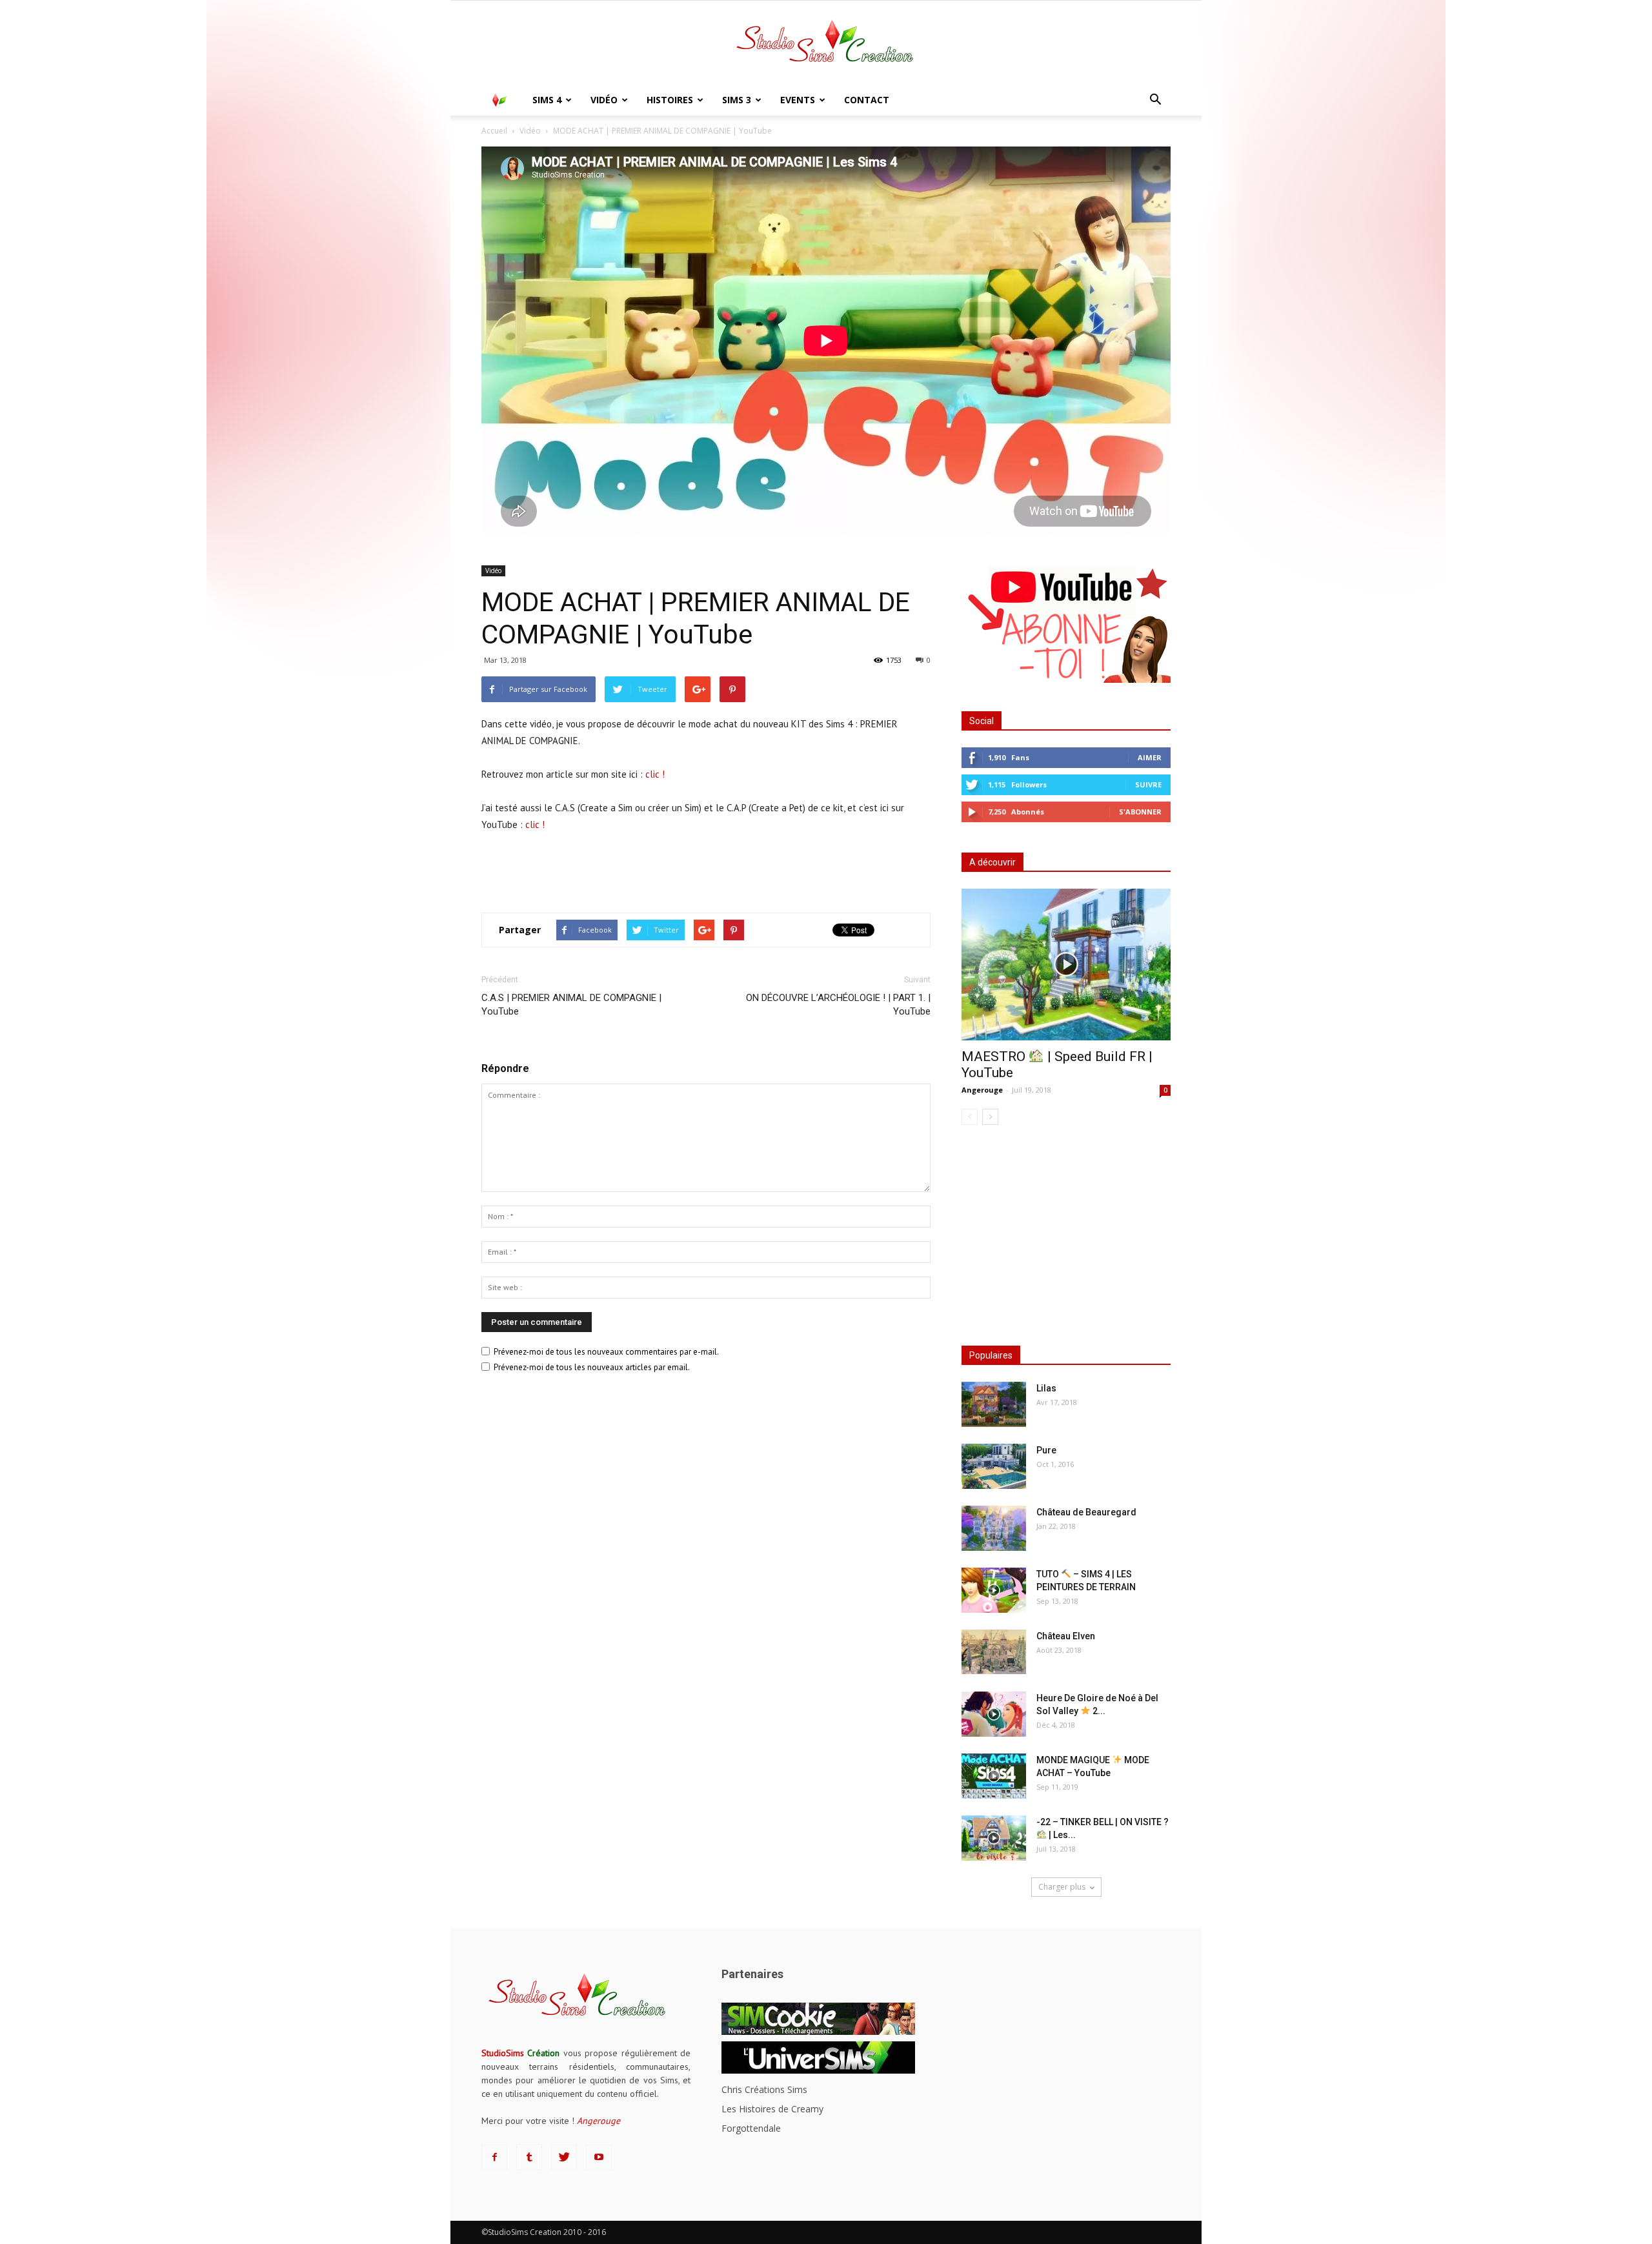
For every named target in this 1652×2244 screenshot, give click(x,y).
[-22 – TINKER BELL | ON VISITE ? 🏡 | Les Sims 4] (994, 1838)
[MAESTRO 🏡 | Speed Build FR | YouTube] (1066, 965)
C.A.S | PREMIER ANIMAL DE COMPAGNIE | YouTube (571, 1005)
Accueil (494, 131)
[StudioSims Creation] (826, 44)
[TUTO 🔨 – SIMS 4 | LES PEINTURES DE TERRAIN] (994, 1590)
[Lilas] (994, 1404)
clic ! (655, 774)
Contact (867, 100)
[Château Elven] (994, 1652)
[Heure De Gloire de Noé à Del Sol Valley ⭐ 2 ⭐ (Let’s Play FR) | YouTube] (994, 1714)
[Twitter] (564, 2158)
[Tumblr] (529, 2158)
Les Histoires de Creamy (772, 2109)
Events (798, 100)
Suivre (1148, 784)
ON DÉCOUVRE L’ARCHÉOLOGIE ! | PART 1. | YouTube (838, 1005)
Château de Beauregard (1086, 1512)
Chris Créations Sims (764, 2089)
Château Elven (1066, 1636)
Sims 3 (737, 100)
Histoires (670, 100)
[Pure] (994, 1466)
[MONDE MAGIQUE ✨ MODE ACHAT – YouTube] (994, 1776)
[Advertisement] (706, 869)
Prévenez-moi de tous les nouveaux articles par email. (592, 1367)
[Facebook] (494, 2158)
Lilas (1046, 1388)
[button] (1155, 100)
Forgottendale (751, 2128)
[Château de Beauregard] (994, 1528)
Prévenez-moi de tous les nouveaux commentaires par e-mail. (606, 1352)
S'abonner (1140, 812)
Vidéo (604, 100)
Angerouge (982, 1090)
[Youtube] (599, 2158)
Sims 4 (547, 100)
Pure (1046, 1450)
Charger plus (1062, 1887)
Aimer (1150, 757)
